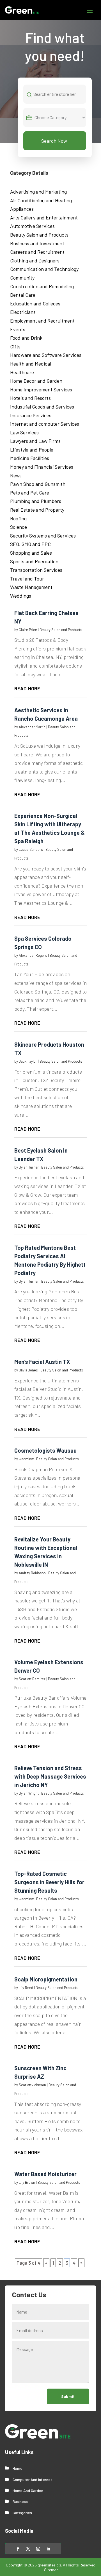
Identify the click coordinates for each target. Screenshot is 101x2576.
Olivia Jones (28, 1370)
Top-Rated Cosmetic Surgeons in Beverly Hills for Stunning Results (49, 1882)
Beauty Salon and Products (61, 630)
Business (20, 2501)
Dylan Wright (29, 1793)
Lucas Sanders (31, 849)
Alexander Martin (32, 727)
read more (27, 688)
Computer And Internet (32, 2479)
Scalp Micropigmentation (46, 1979)
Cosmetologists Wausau (45, 1450)
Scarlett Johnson (32, 2085)
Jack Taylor (28, 1061)
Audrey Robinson (32, 1573)
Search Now (54, 141)
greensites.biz (49, 2565)
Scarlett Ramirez (32, 1679)
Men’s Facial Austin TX (42, 1362)
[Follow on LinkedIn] (48, 2549)
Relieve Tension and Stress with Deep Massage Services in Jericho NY (50, 1776)
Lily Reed (26, 1988)
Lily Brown (27, 2182)
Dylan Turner (29, 1167)
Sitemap (51, 2570)
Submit (68, 2396)
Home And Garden (28, 2490)
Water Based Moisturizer (45, 2174)
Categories (22, 2513)
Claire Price (28, 630)
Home (18, 2468)
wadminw (26, 1459)
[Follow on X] (28, 2549)
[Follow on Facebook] (18, 2549)
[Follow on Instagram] (38, 2549)
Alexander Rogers (33, 955)
